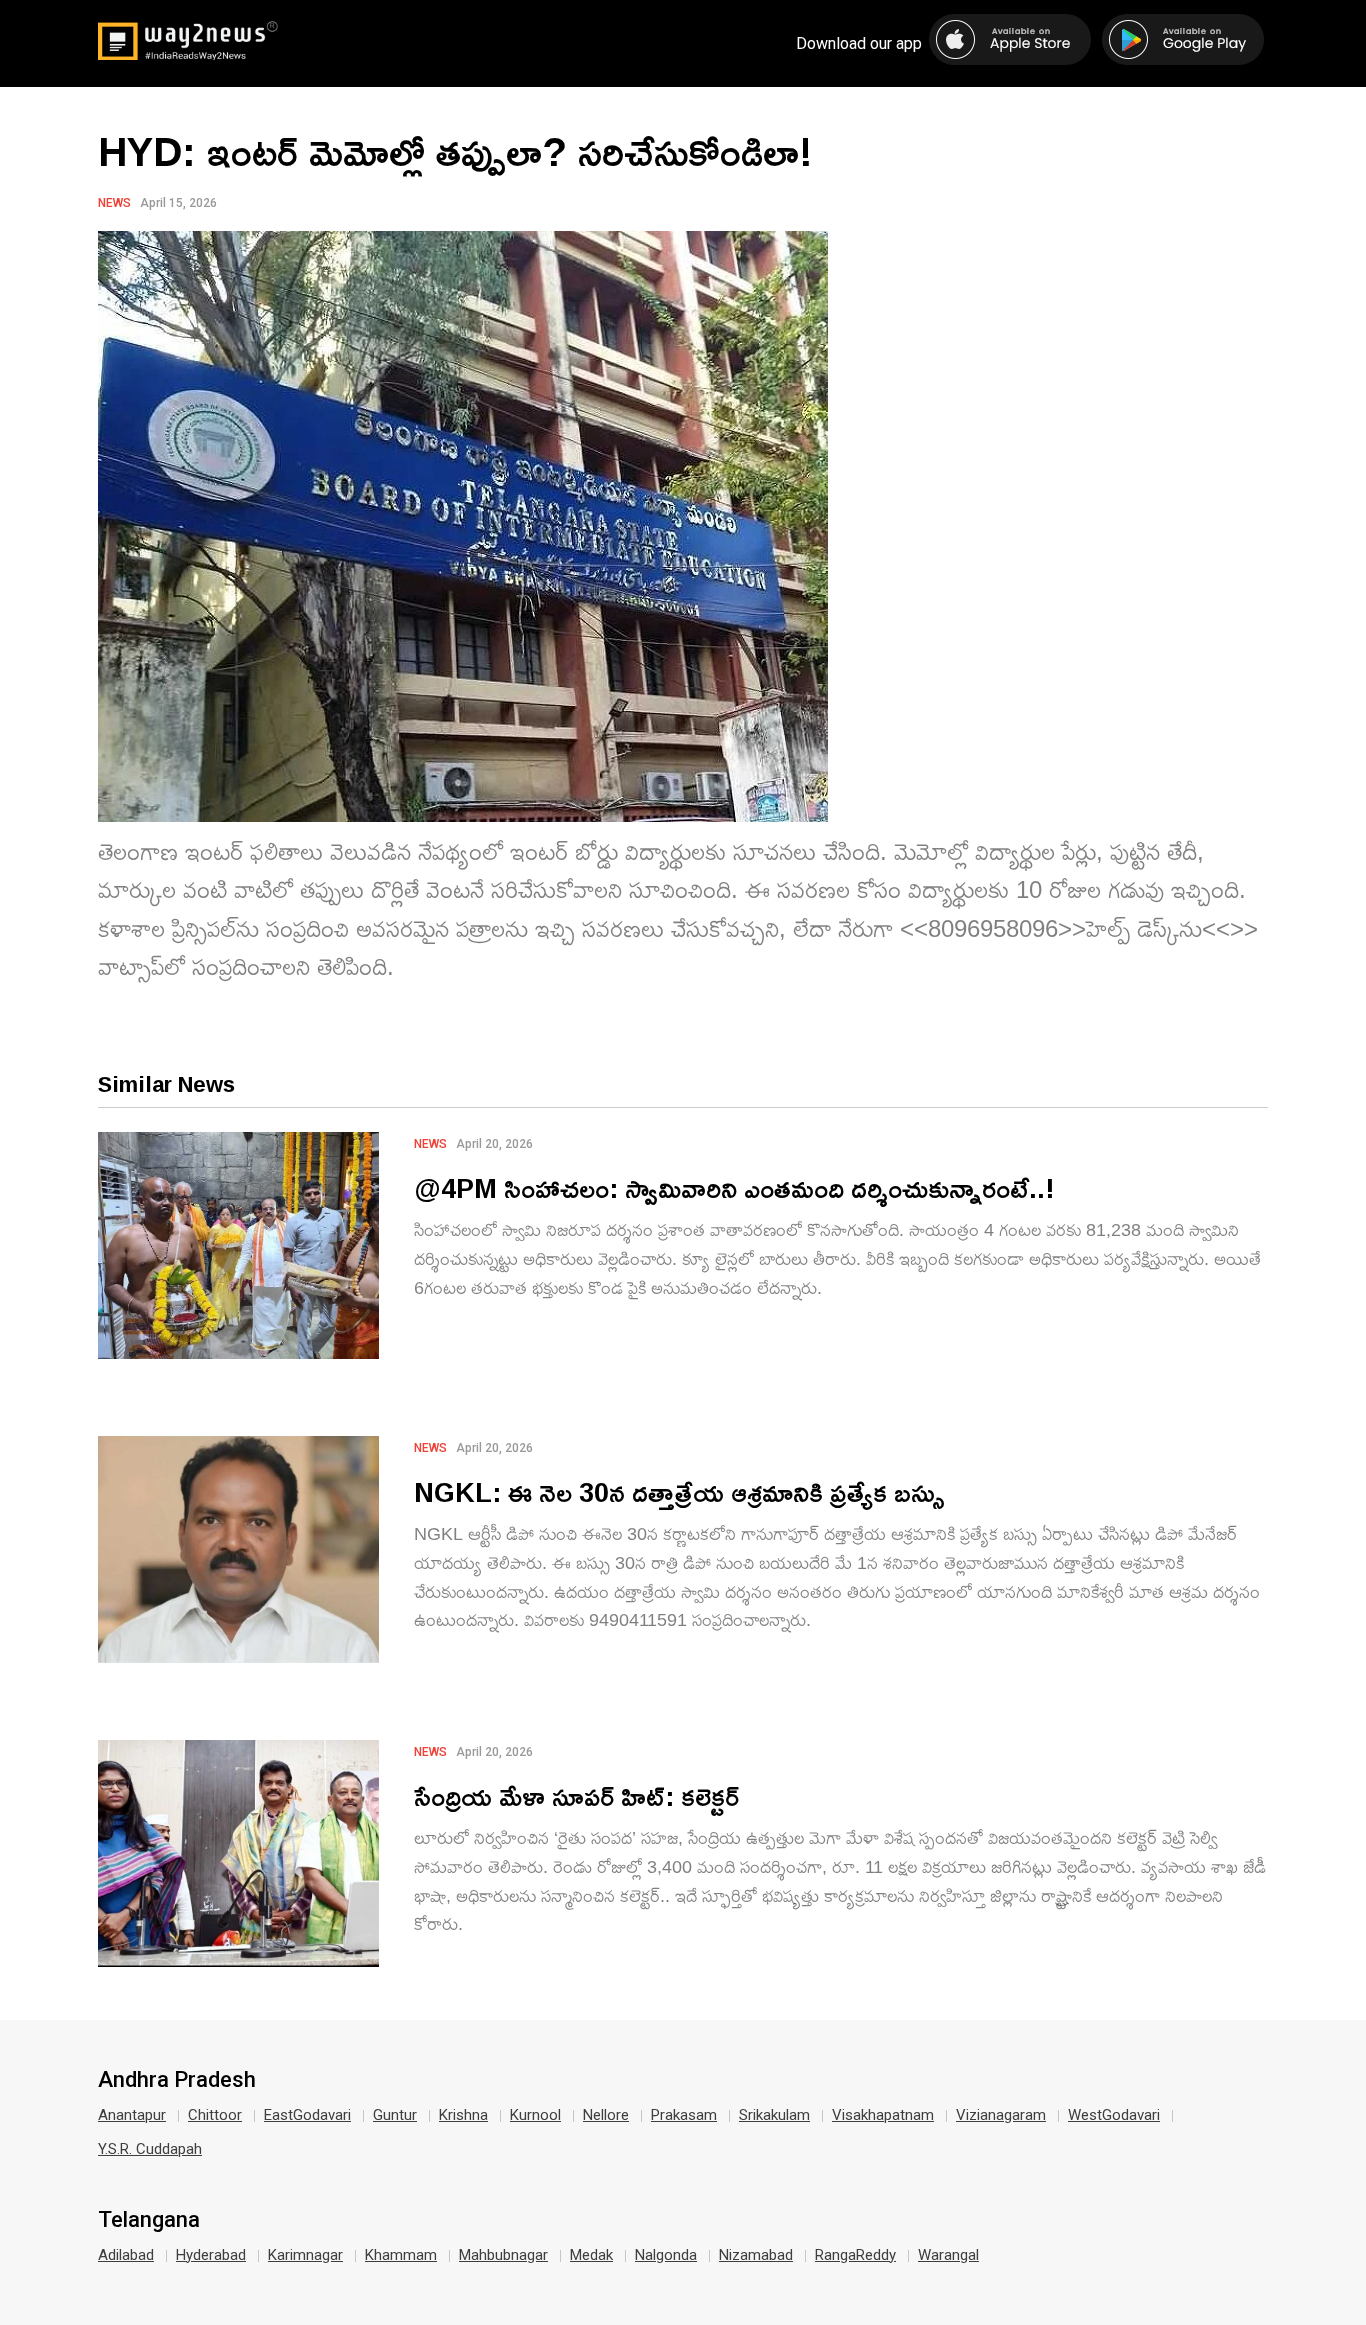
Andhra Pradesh (177, 2080)
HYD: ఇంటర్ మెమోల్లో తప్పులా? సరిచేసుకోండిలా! (455, 151)
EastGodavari (307, 2115)
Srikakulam (774, 2115)
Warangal (948, 2255)
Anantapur (132, 2115)
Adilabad (126, 2255)
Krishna (463, 2115)
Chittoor (215, 2115)
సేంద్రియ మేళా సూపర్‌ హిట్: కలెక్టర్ (576, 1795)
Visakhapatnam (883, 2115)
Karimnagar (305, 2255)
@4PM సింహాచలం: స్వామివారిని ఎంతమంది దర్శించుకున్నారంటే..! (734, 1187)
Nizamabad (756, 2255)
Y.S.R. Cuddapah (150, 2149)
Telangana (149, 2220)
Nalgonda (666, 2255)
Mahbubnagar (503, 2255)
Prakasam (684, 2115)
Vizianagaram (1001, 2115)
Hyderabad (211, 2255)
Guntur (395, 2115)
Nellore (606, 2115)
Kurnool (535, 2115)
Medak (591, 2255)
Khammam (401, 2255)
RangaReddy (855, 2255)
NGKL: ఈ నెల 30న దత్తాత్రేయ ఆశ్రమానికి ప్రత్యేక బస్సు (679, 1491)
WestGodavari (1114, 2115)
